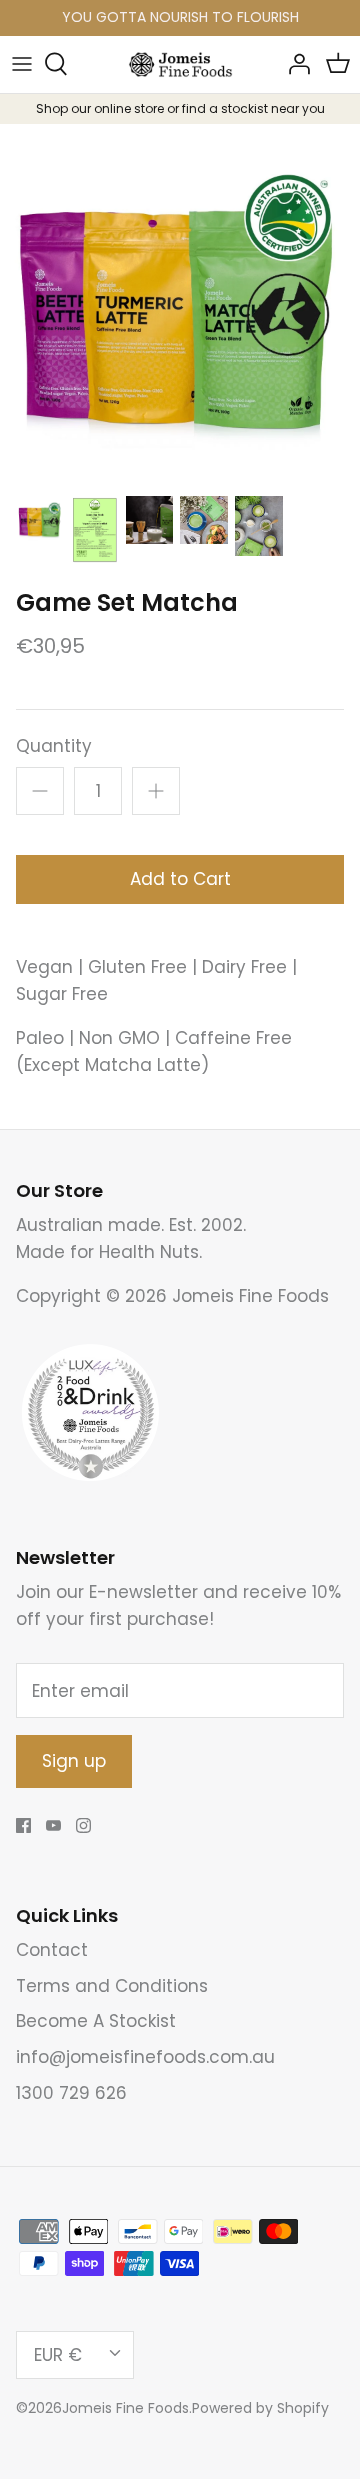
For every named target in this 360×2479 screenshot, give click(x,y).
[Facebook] (23, 1825)
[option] (180, 304)
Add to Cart (180, 879)
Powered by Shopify (260, 2408)
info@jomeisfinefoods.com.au (145, 2057)
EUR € (58, 2355)
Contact (52, 1950)
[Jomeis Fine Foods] (180, 64)
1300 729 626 (71, 2093)
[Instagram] (83, 1825)
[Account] (294, 64)
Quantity (54, 746)
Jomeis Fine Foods (125, 2408)
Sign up (74, 1761)
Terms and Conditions (112, 1986)
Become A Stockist (96, 2021)
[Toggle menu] (22, 64)
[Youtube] (53, 1825)
